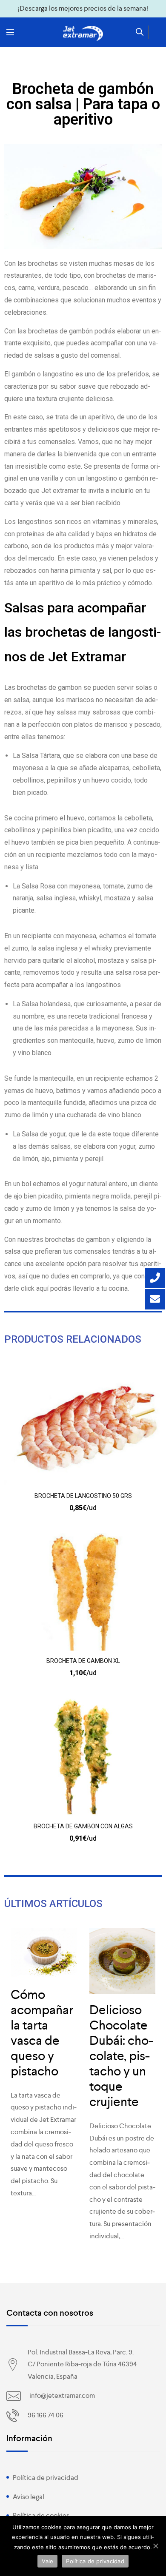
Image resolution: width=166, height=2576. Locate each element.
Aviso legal (29, 2497)
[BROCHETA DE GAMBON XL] (83, 1592)
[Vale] (155, 2546)
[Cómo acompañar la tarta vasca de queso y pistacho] (44, 1953)
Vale (47, 2561)
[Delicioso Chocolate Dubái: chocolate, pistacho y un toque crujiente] (122, 1961)
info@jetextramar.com (62, 2395)
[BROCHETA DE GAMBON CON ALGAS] (83, 1757)
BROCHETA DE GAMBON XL (83, 1661)
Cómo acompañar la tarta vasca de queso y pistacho (42, 2033)
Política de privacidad (46, 2478)
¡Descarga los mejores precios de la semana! (83, 8)
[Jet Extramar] (83, 34)
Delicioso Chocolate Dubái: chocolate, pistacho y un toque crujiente (121, 2056)
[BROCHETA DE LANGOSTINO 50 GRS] (83, 1427)
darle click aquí (27, 1288)
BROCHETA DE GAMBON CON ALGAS (83, 1826)
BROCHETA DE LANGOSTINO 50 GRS (83, 1496)
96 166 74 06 (46, 2415)
